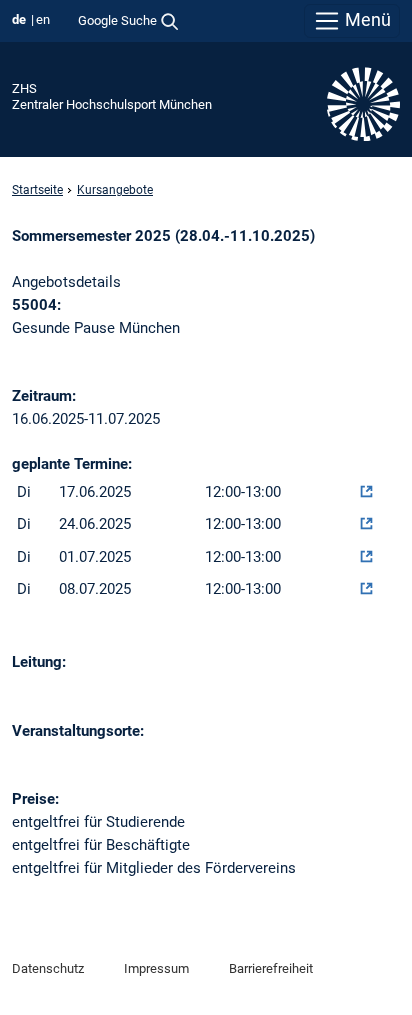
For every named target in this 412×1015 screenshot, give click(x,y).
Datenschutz (48, 968)
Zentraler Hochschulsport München (112, 104)
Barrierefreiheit (271, 968)
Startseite (37, 190)
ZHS (24, 88)
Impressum (156, 968)
